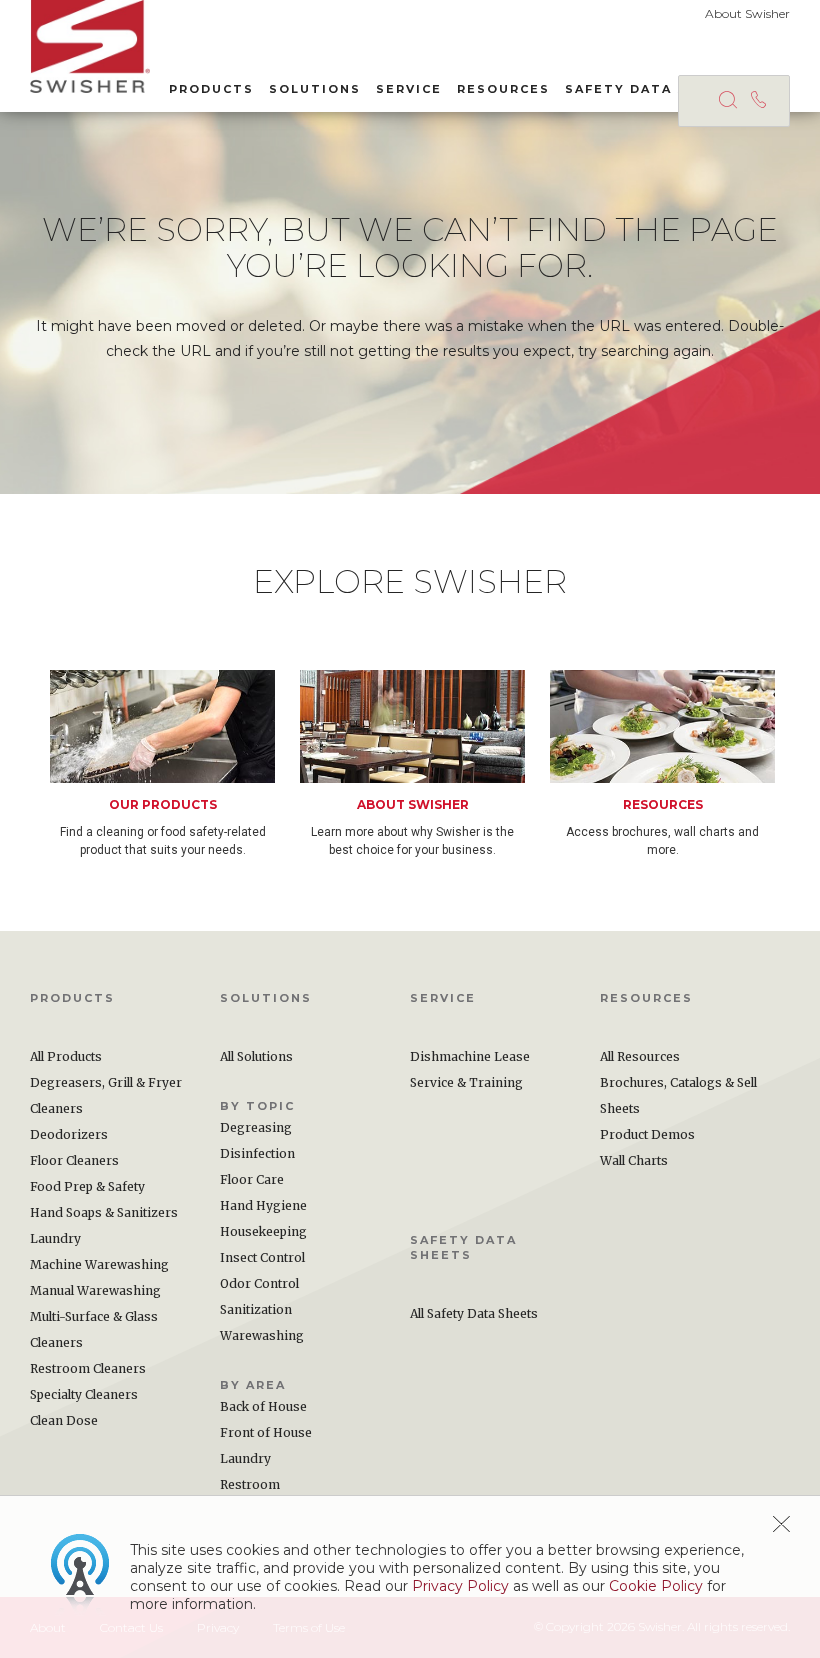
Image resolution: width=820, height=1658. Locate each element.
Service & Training (466, 1082)
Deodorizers (69, 1134)
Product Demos (647, 1134)
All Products (66, 1056)
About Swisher (747, 13)
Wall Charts (634, 1160)
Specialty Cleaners (84, 1394)
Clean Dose (64, 1420)
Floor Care (252, 1179)
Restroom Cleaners (88, 1368)
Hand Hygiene (263, 1205)
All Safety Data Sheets (474, 1313)
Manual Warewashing (95, 1290)
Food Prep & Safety (87, 1186)
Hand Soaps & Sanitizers (104, 1212)
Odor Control (259, 1283)
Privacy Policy (460, 1586)
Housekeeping (263, 1231)
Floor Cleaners (74, 1160)
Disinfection (257, 1153)
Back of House (263, 1406)
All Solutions (256, 1056)
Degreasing (256, 1127)
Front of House (266, 1432)
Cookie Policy (656, 1586)
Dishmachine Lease (470, 1056)
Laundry (55, 1238)
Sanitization (256, 1309)
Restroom (250, 1484)
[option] (175, 764)
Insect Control (262, 1257)
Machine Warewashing (99, 1264)
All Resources (640, 1056)
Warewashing (262, 1335)
